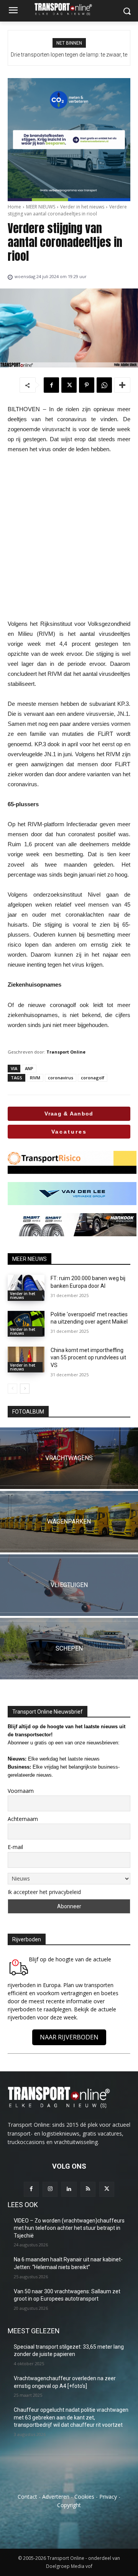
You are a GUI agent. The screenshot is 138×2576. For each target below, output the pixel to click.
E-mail (15, 1847)
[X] (69, 385)
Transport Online (66, 1052)
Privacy (108, 2497)
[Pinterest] (87, 385)
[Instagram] (50, 2189)
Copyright (69, 2505)
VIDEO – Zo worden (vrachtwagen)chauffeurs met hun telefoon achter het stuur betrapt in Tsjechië (69, 2228)
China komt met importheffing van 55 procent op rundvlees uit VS (88, 1358)
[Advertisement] (69, 537)
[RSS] (88, 2189)
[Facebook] (51, 385)
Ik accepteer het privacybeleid (44, 1892)
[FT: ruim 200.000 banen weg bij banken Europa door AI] (26, 1288)
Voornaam (21, 1791)
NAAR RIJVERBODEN (69, 2037)
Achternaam (23, 1819)
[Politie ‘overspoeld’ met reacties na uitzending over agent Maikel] (26, 1324)
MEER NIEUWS (41, 207)
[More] (122, 385)
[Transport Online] (69, 9)
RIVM (35, 1078)
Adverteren (56, 2497)
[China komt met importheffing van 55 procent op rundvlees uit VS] (26, 1360)
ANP (29, 1068)
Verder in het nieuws (82, 207)
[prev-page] (12, 1389)
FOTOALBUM (28, 1412)
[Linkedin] (69, 2189)
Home (14, 207)
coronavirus (61, 1078)
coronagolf (93, 1078)
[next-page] (25, 1389)
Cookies (84, 2497)
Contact (27, 2497)
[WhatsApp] (104, 385)
